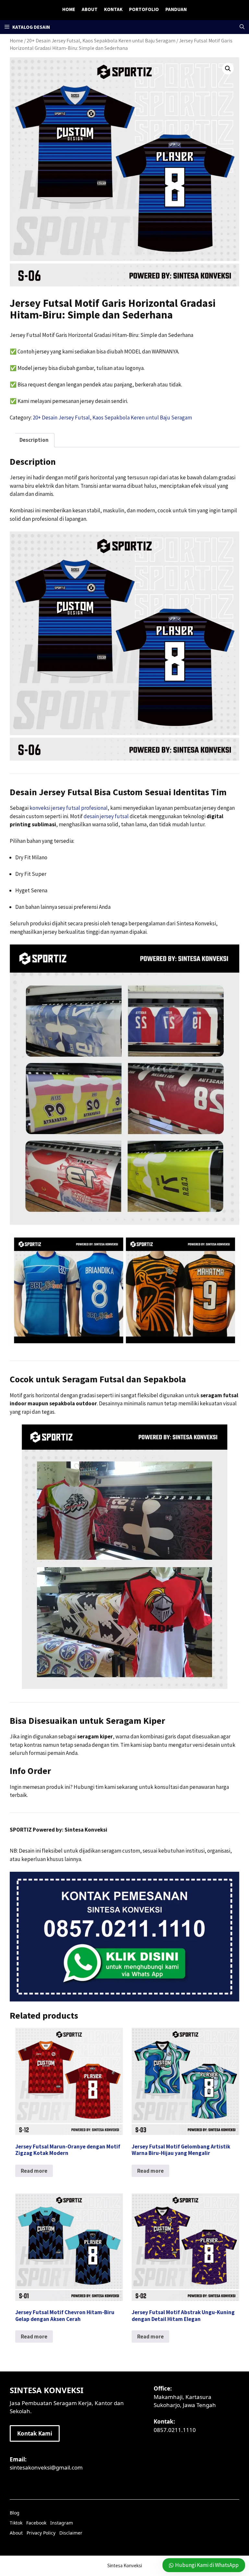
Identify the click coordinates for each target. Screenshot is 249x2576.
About (90, 9)
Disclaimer (71, 2533)
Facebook (36, 2523)
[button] (242, 27)
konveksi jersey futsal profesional (69, 808)
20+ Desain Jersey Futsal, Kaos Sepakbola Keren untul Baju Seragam (112, 418)
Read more (34, 2171)
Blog (15, 2513)
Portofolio (144, 9)
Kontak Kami (35, 2433)
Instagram (62, 2523)
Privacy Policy (41, 2533)
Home (69, 9)
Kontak (113, 9)
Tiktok (16, 2523)
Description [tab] (34, 440)
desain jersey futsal (106, 816)
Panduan (176, 9)
